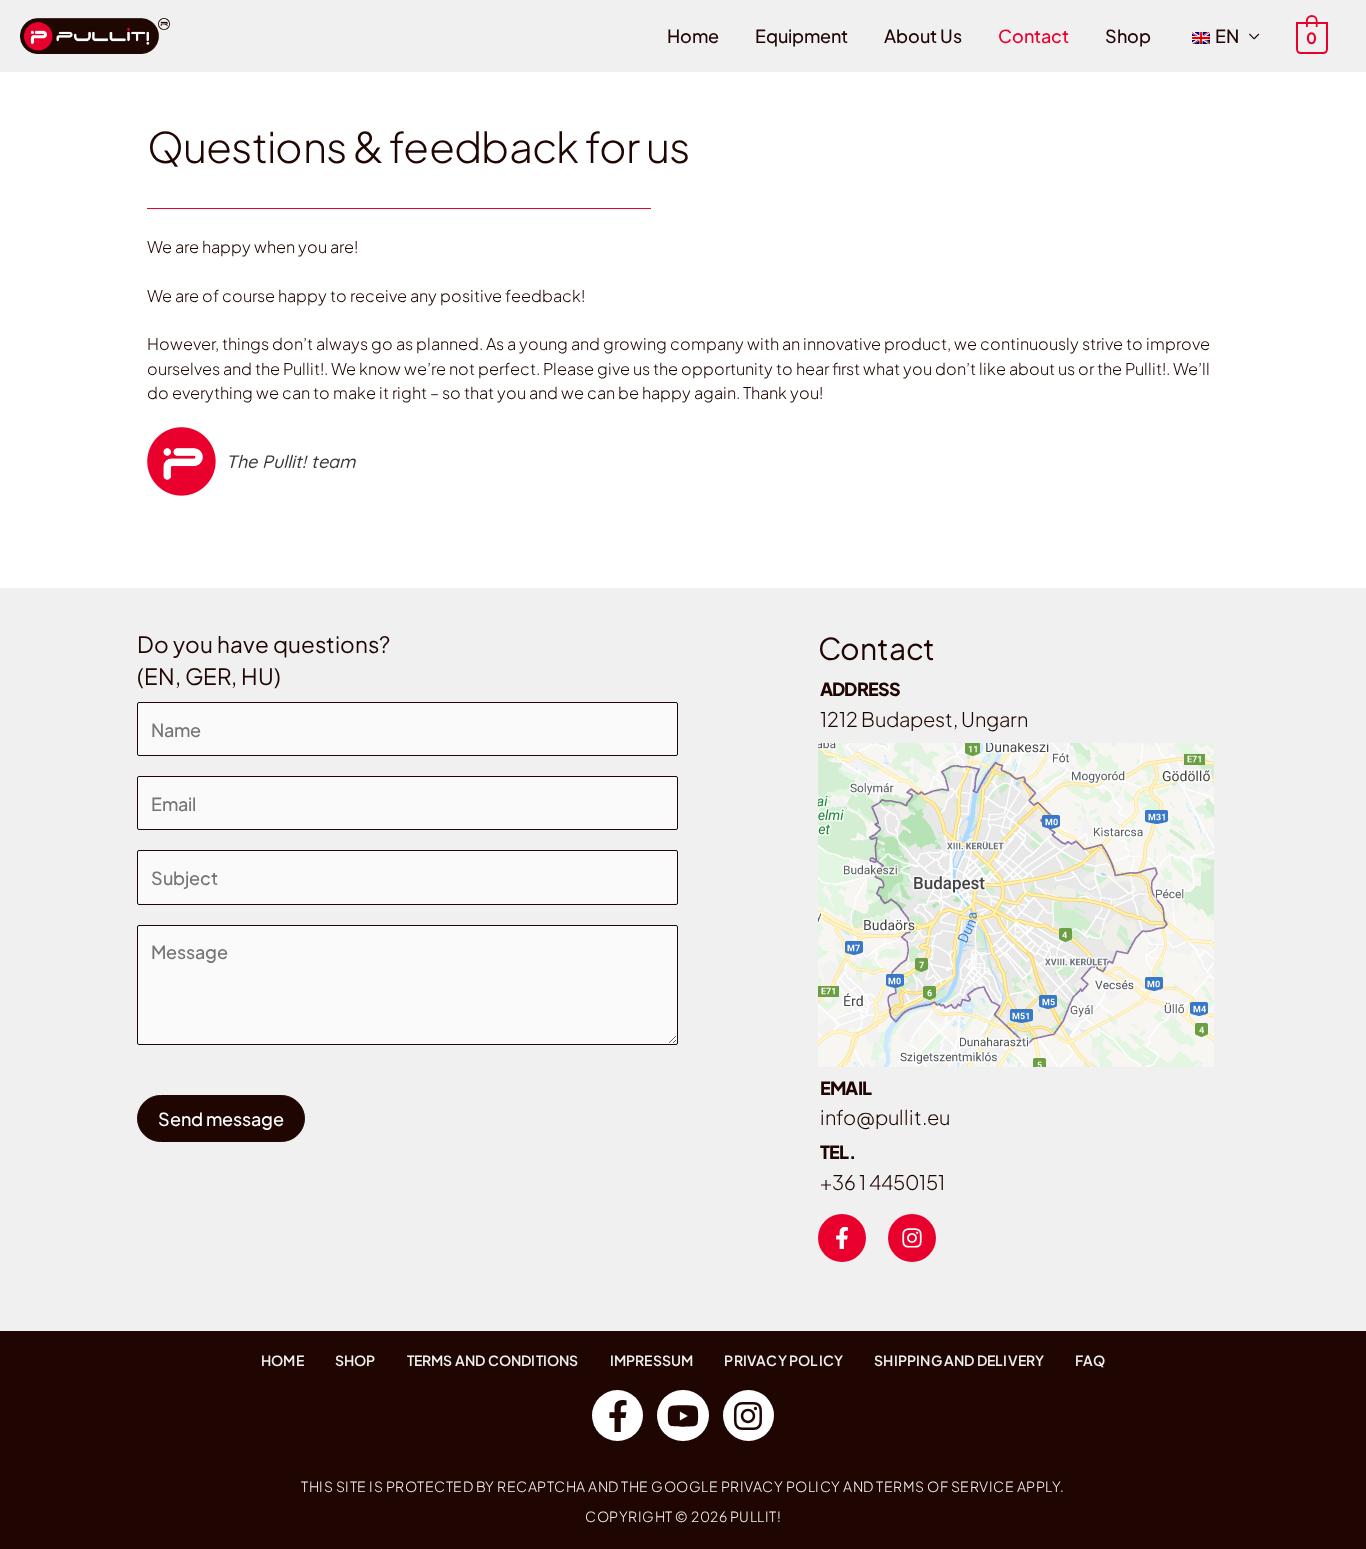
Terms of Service (945, 1486)
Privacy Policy (781, 1486)
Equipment (801, 35)
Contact (1033, 35)
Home (693, 35)
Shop (1128, 35)
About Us (923, 35)
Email (846, 1087)
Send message (221, 1118)
